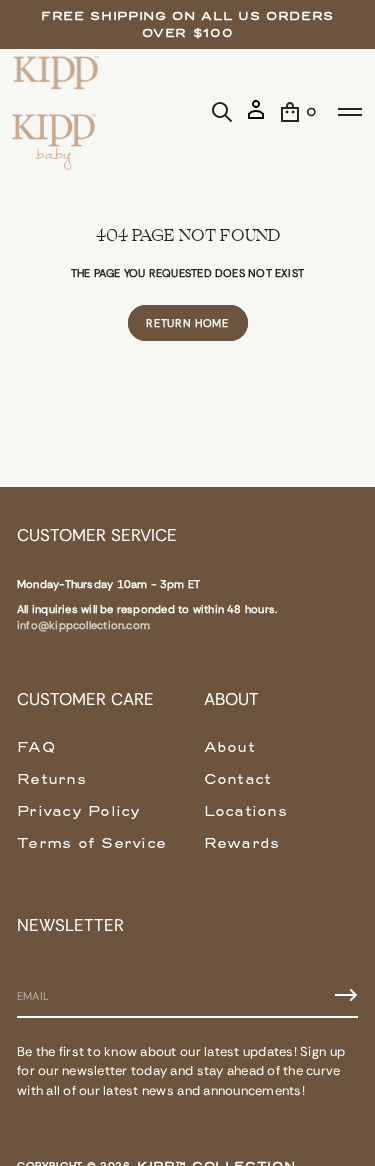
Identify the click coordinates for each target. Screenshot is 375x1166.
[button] (222, 112)
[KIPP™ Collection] (56, 72)
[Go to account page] (256, 117)
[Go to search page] (222, 112)
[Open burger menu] (350, 112)
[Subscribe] (346, 995)
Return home (187, 323)
